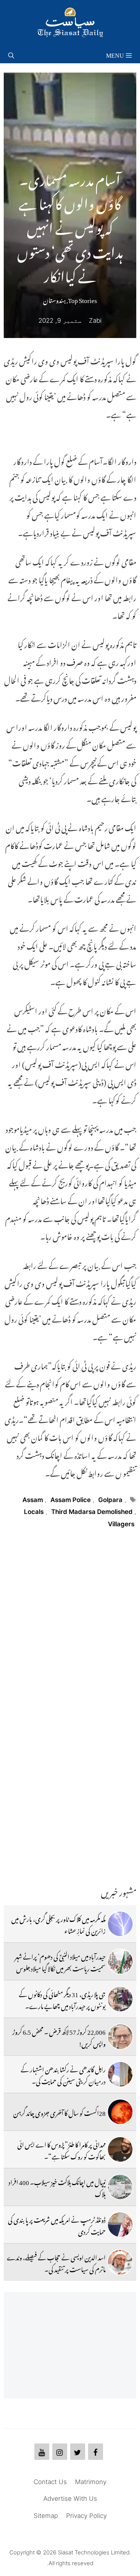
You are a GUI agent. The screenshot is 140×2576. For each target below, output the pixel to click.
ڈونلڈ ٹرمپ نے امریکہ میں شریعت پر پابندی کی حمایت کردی (57, 2225)
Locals (34, 1512)
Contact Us (50, 2482)
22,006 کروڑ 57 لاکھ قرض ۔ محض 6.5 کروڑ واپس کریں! (59, 2037)
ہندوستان (54, 299)
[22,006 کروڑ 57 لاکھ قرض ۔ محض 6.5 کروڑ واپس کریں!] (120, 2037)
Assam (33, 1500)
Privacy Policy (86, 2516)
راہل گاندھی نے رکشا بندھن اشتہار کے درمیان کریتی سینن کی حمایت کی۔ (63, 2074)
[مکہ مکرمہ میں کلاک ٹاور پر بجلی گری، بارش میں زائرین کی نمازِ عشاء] (120, 1924)
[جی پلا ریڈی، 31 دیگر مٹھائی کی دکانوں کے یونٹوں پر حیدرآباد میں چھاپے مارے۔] (120, 1999)
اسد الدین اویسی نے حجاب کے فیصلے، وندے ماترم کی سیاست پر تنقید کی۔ (56, 2262)
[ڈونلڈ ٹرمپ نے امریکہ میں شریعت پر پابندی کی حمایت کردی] (120, 2225)
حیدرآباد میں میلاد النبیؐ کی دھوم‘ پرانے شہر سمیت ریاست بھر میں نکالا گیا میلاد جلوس (60, 1961)
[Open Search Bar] (11, 54)
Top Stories (83, 299)
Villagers (121, 1524)
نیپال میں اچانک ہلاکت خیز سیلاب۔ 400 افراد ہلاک (57, 2187)
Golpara (110, 1500)
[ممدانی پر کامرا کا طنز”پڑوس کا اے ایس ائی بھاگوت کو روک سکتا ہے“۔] (120, 2149)
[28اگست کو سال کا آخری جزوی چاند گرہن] (120, 2112)
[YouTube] (42, 2452)
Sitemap (46, 2516)
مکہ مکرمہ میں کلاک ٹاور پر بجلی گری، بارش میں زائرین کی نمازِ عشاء (58, 1924)
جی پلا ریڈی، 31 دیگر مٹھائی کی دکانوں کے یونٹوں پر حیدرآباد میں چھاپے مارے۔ (62, 1999)
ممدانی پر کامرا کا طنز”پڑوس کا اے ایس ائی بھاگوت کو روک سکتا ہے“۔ (61, 2149)
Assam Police (71, 1500)
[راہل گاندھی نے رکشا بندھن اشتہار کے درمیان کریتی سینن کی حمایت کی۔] (120, 2074)
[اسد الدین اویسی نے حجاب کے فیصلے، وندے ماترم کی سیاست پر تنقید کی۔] (120, 2262)
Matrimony (91, 2482)
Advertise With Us (70, 2499)
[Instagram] (60, 2452)
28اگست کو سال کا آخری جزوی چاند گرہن (59, 2112)
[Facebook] (96, 2452)
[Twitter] (78, 2452)
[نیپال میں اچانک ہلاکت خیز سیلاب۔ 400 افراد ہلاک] (120, 2187)
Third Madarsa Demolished (92, 1512)
